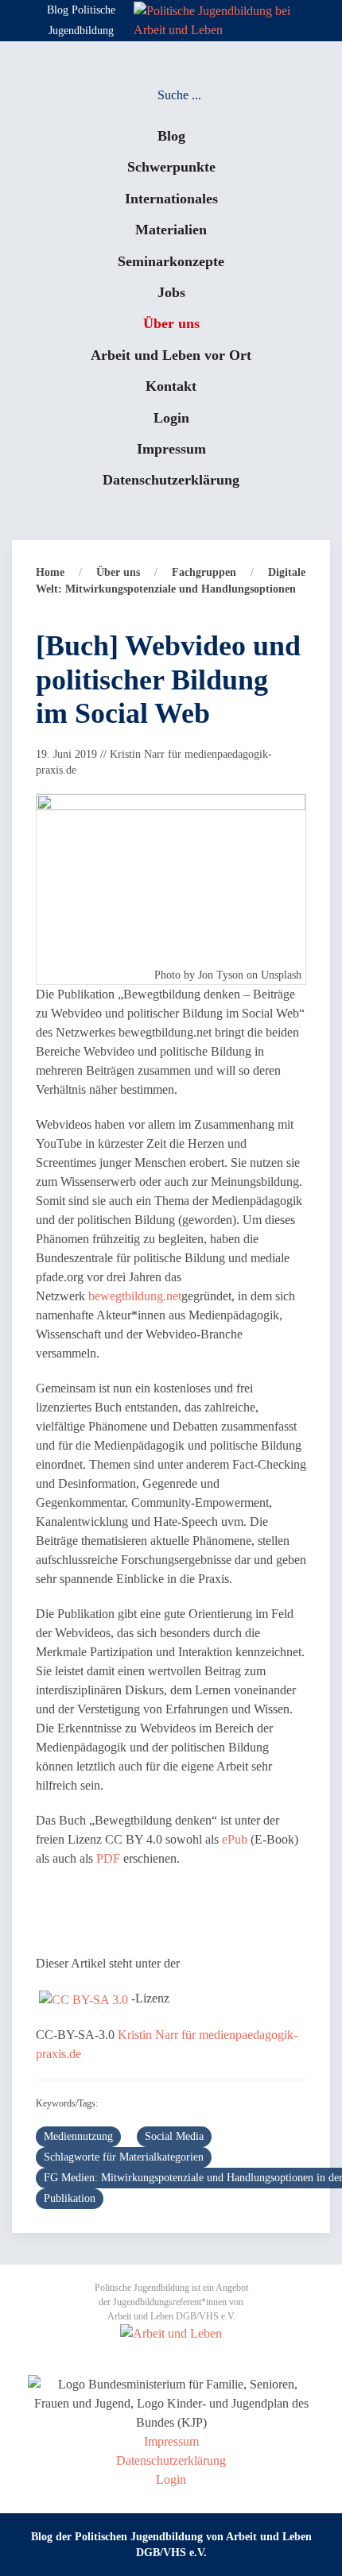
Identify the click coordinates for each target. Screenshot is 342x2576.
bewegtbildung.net (135, 1296)
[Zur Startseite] (218, 19)
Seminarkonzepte (171, 261)
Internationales (171, 199)
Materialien (171, 230)
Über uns (171, 323)
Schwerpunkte (171, 167)
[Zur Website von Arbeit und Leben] (171, 2333)
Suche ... (179, 95)
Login (171, 418)
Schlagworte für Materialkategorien (124, 2157)
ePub (235, 1839)
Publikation (70, 2198)
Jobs (171, 292)
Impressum (171, 449)
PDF (108, 1858)
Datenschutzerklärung (171, 480)
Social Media (174, 2136)
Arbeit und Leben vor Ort (171, 355)
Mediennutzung (78, 2136)
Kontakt (171, 386)
